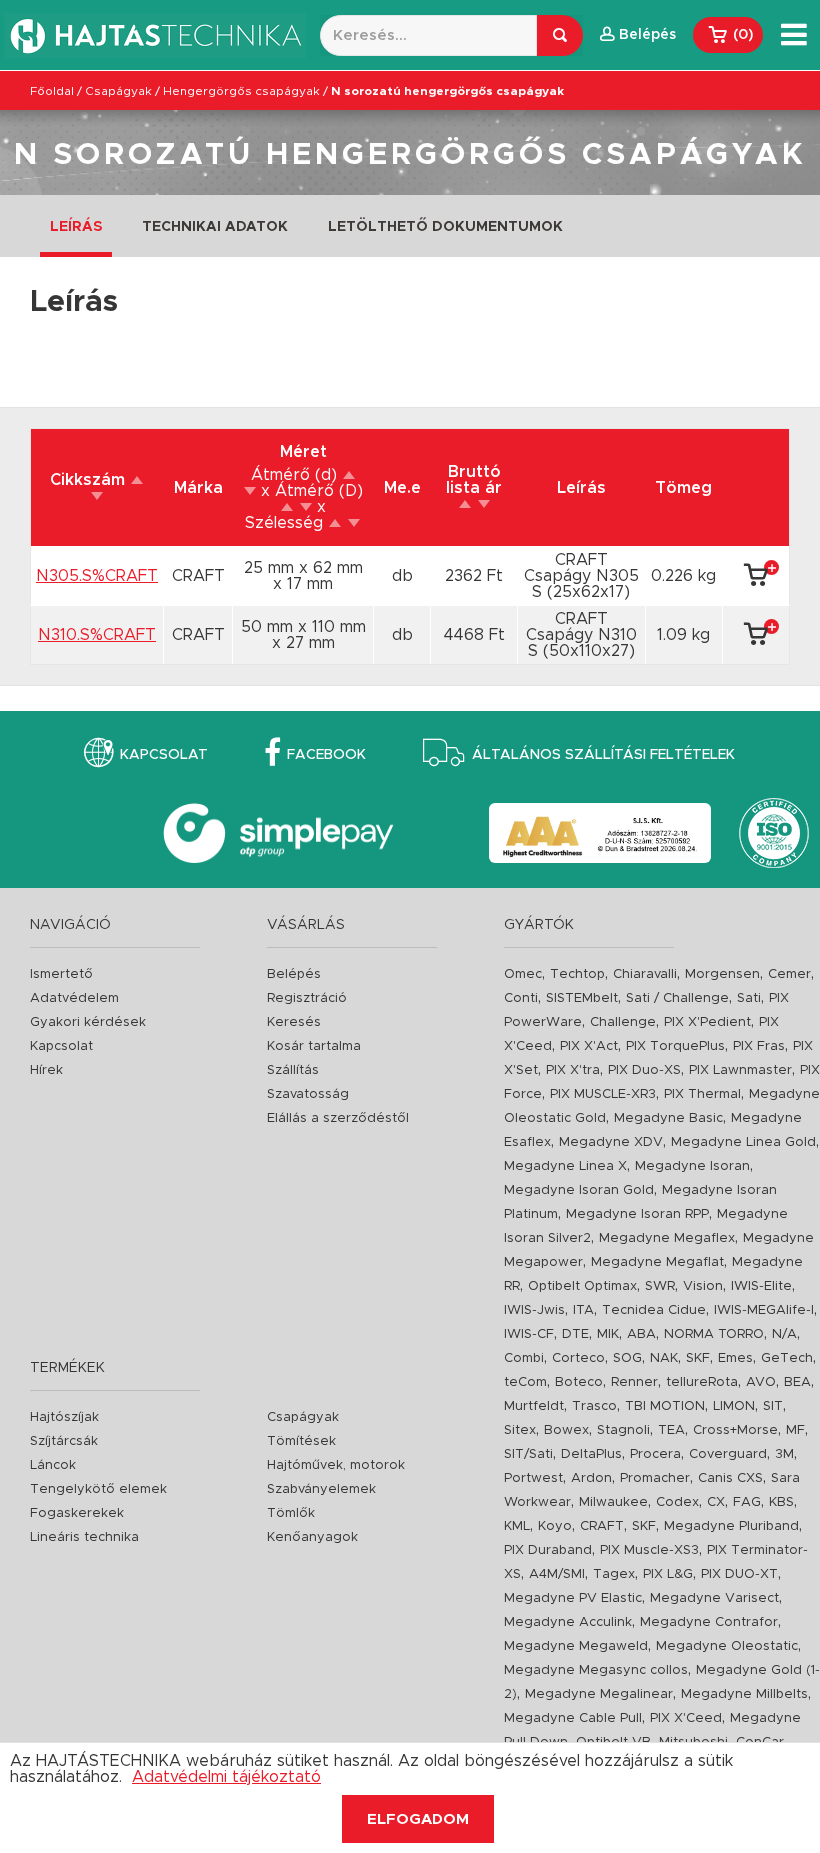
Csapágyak (118, 91)
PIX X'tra (573, 1070)
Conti (521, 998)
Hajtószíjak (64, 1417)
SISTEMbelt (582, 998)
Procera (655, 1454)
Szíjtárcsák (64, 1441)
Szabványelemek (321, 1489)
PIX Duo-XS (644, 1070)
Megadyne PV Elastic (573, 1598)
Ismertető (61, 974)
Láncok (53, 1465)
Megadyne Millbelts (744, 1694)
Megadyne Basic (668, 1118)
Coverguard (728, 1454)
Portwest (533, 1478)
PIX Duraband (548, 1550)
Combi (524, 1358)
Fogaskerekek (77, 1513)
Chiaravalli (645, 974)
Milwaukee (613, 1502)
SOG (627, 1358)
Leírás (76, 227)
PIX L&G (668, 1574)
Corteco (578, 1358)
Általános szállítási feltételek (603, 755)
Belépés (294, 974)
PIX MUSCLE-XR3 (603, 1094)
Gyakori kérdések (88, 1022)
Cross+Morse (735, 1430)
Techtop (577, 974)
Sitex (520, 1430)
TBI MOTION (665, 1406)
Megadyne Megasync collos (596, 1670)
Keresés (294, 1022)
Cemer (789, 974)
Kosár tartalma (314, 1046)
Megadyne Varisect (714, 1598)
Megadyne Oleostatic (727, 1646)
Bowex (566, 1430)
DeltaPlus (591, 1454)
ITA (583, 1310)
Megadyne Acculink (568, 1622)
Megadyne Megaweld (576, 1646)
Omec (523, 974)
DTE (575, 1334)
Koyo (555, 1526)
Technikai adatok (215, 227)
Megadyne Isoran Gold (579, 1190)
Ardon (591, 1478)
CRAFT (602, 1526)
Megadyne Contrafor (709, 1622)
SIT (773, 1406)
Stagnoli (623, 1430)
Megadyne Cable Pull (573, 1718)
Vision (703, 1286)
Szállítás (293, 1070)
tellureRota (702, 1382)
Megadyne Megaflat (657, 1262)
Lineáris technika (84, 1537)
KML (517, 1526)
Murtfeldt (534, 1406)
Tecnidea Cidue (654, 1310)
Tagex (614, 1574)
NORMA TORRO (714, 1334)
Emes (735, 1358)
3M (784, 1454)
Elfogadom (418, 1819)
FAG (747, 1502)
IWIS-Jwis (534, 1310)
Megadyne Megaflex (667, 1238)
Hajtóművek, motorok (336, 1465)
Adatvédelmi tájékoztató (226, 1777)
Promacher (655, 1478)
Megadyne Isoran (692, 1166)
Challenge (623, 1022)
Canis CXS (730, 1478)
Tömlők (291, 1513)
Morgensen (722, 974)
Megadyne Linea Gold (743, 1142)
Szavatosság (308, 1094)
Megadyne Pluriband (731, 1526)
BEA (797, 1382)
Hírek (46, 1070)
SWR (660, 1286)
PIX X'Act (589, 1046)
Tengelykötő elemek (98, 1489)
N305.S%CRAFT (97, 576)
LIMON (734, 1406)
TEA (671, 1430)
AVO (761, 1382)
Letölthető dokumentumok (445, 227)
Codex (677, 1502)
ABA (641, 1334)
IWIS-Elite (761, 1286)
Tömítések (301, 1441)
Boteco (579, 1382)
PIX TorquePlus (675, 1046)
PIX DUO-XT (739, 1574)
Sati (749, 998)
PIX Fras (759, 1046)
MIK (608, 1334)
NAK (664, 1358)
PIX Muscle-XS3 (649, 1550)
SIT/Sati (528, 1454)
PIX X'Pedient (707, 1022)
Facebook (326, 755)
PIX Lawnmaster (740, 1070)
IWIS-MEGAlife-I (764, 1310)
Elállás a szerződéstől (338, 1118)
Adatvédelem (74, 998)
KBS (781, 1502)
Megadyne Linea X (565, 1166)
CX (716, 1502)
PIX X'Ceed (686, 1718)
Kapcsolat (164, 755)
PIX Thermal (702, 1094)
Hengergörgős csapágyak (241, 91)
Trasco (594, 1406)
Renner (634, 1382)
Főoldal (52, 91)
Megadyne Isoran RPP (637, 1214)
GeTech (787, 1358)
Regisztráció (307, 998)
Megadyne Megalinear (599, 1694)
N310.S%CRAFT (97, 635)
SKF (698, 1358)
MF (795, 1430)
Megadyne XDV (611, 1142)
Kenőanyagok (312, 1537)
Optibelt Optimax (582, 1286)
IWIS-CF (529, 1334)
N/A (784, 1334)
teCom (525, 1382)
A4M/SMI (557, 1574)
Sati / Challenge (677, 998)
